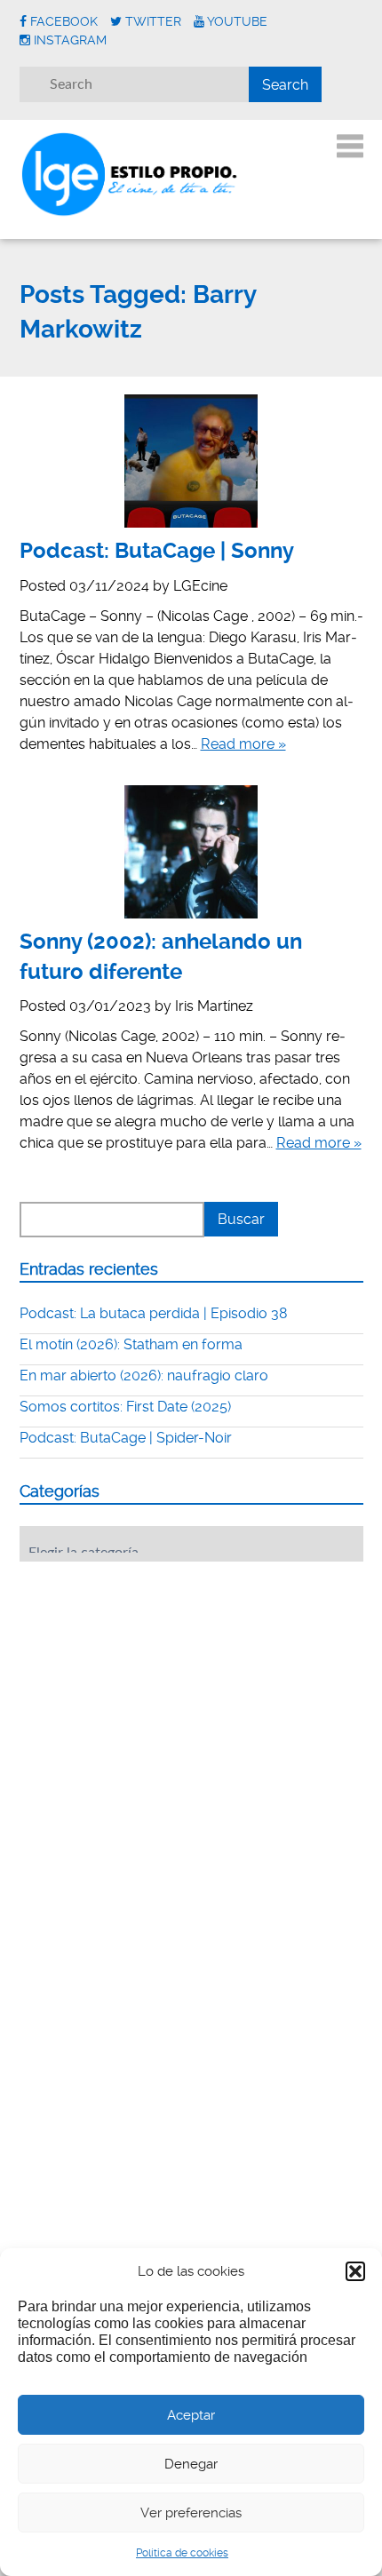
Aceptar (191, 2415)
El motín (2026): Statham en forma (131, 1344)
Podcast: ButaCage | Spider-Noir (126, 1438)
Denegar (191, 2464)
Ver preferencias (191, 2513)
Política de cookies (182, 2553)
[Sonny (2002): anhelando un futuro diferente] (191, 852)
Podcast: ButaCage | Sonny (157, 551)
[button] (355, 2271)
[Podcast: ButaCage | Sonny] (191, 461)
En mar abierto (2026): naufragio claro (144, 1375)
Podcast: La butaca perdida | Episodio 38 (154, 1313)
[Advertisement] (153, 1685)
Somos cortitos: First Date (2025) (125, 1407)
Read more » (243, 744)
